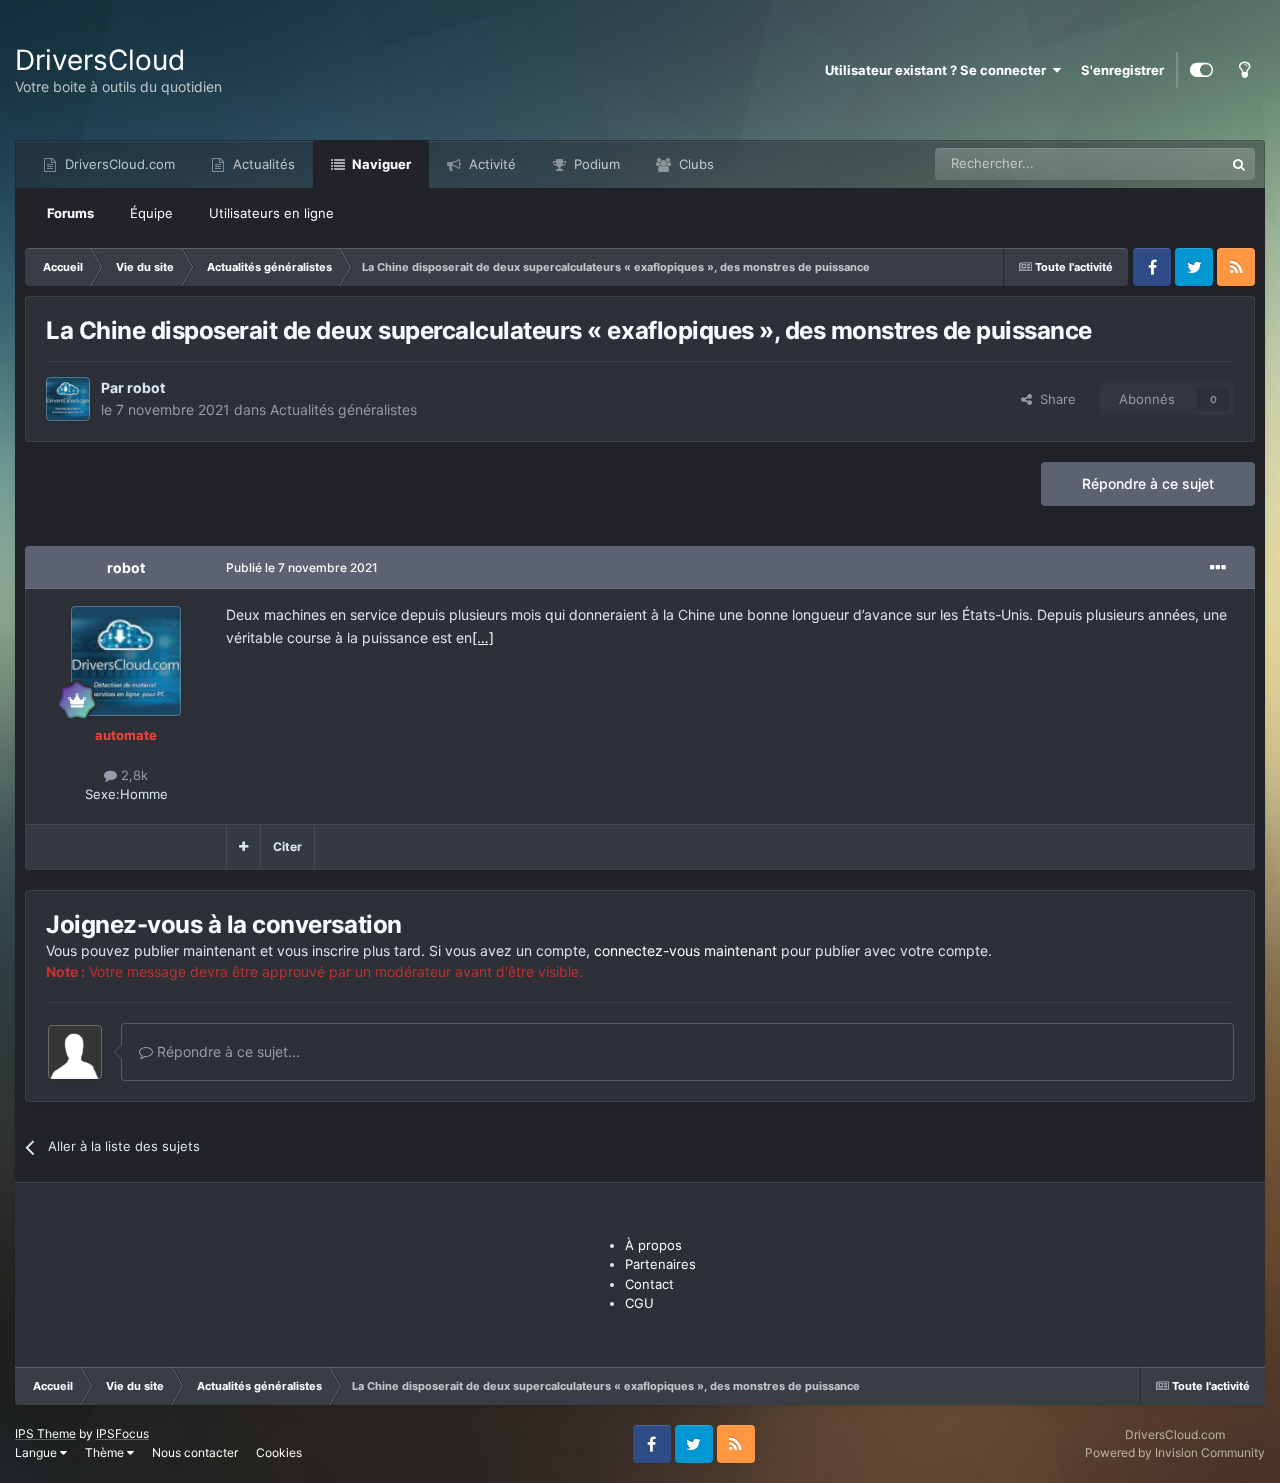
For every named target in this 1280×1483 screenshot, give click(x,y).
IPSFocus (122, 1433)
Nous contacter (195, 1452)
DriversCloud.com (118, 164)
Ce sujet (1173, 163)
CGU (639, 1303)
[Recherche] (1239, 164)
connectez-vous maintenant (685, 950)
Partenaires (660, 1264)
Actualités (262, 164)
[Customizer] (1201, 70)
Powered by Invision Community (1175, 1452)
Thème (106, 1452)
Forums (70, 213)
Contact (649, 1284)
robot (146, 387)
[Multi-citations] (243, 847)
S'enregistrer (1122, 70)
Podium (595, 164)
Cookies (279, 1452)
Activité (490, 164)
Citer (287, 846)
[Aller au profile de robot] (68, 399)
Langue (37, 1452)
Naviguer (380, 164)
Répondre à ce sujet (1148, 483)
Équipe (151, 213)
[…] (483, 637)
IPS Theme (45, 1433)
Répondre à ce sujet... (226, 1051)
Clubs (694, 164)
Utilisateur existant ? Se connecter (938, 70)
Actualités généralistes (343, 409)
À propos (653, 1245)
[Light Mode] (1244, 70)
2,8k (132, 775)
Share (1054, 399)
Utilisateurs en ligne (271, 213)
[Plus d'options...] (1218, 568)
